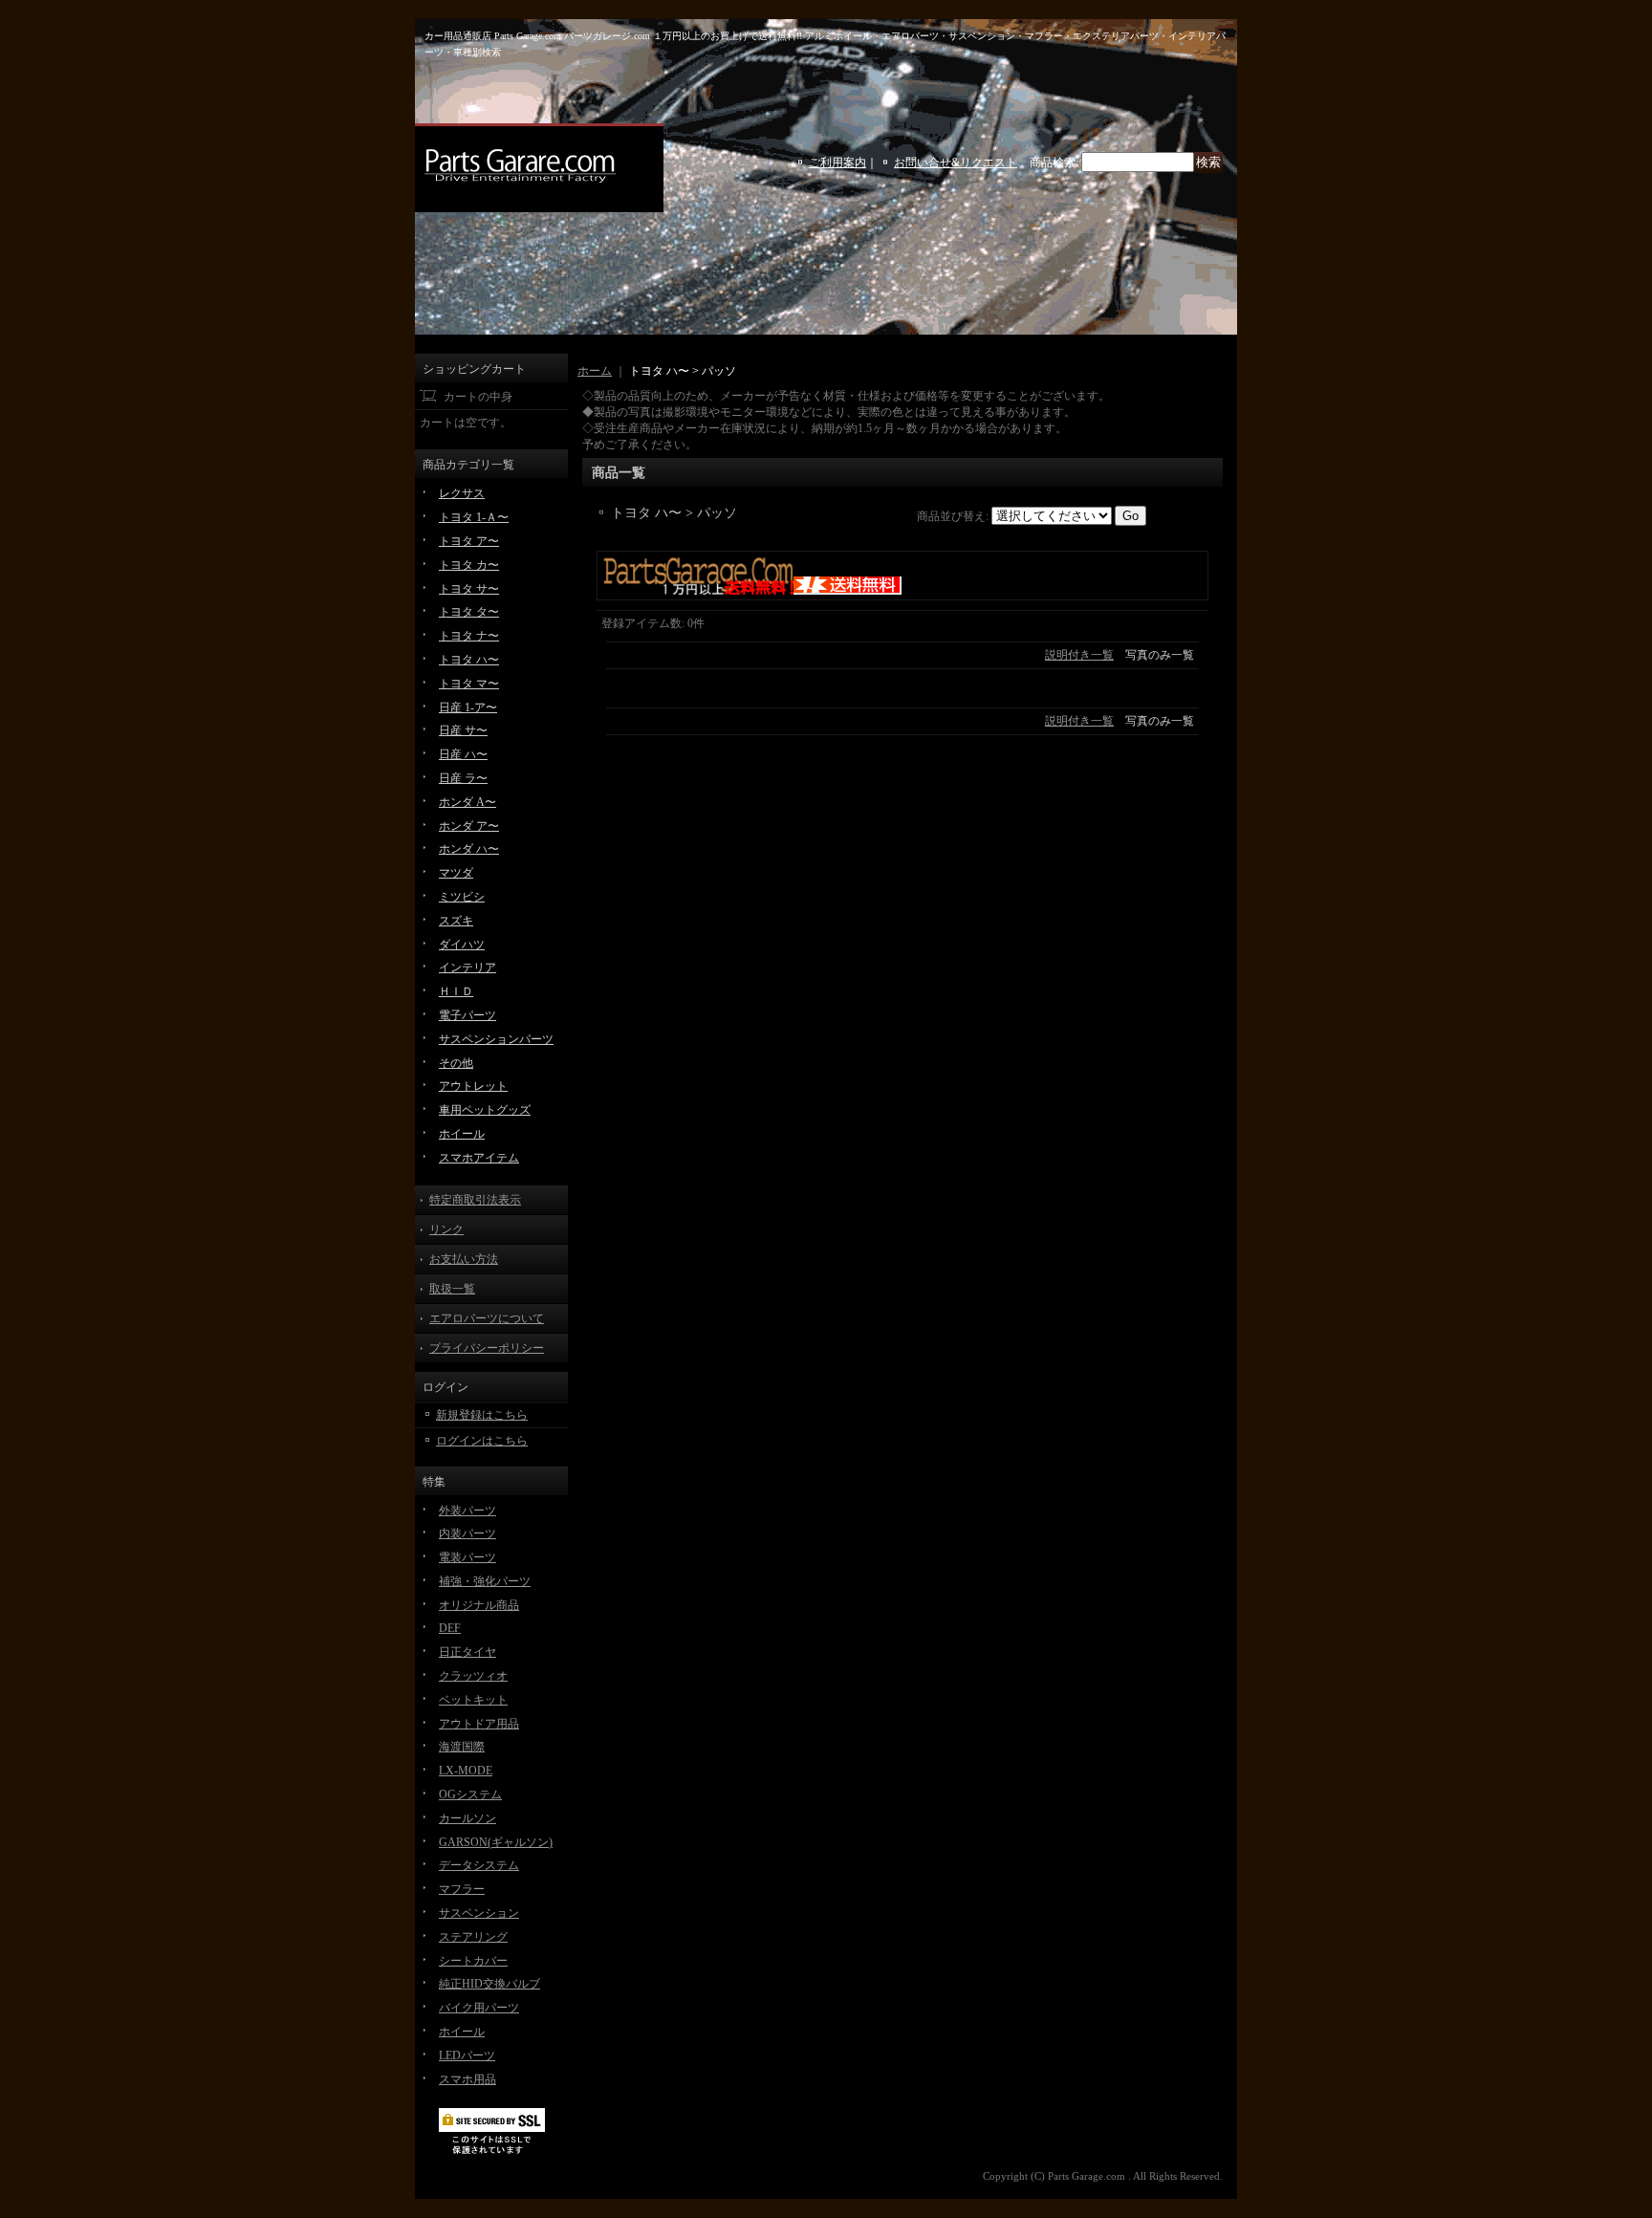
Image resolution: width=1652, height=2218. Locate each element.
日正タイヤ (467, 1652)
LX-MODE (466, 1771)
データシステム (479, 1865)
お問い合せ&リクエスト (956, 163)
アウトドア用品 (479, 1724)
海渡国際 (462, 1747)
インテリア (467, 968)
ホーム (595, 371)
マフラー (462, 1889)
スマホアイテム (479, 1158)
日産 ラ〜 (463, 778)
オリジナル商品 (479, 1605)
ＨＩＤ (456, 991)
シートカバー (473, 1961)
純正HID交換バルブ (489, 1984)
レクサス (462, 493)
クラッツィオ (473, 1676)
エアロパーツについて (487, 1318)
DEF (450, 1628)
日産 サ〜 (463, 730)
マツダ (456, 873)
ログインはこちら (482, 1441)
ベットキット (473, 1700)
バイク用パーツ (479, 2008)
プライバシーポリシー (487, 1348)
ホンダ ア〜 (469, 826)
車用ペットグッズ (485, 1110)
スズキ (456, 921)
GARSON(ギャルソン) (496, 1842)
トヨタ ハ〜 (469, 660)
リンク (446, 1229)
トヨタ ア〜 (469, 541)
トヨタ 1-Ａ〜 (474, 517)
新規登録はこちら (482, 1415)
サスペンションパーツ (496, 1039)
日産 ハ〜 (463, 754)
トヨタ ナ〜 (469, 636)
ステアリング (473, 1937)
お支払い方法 (464, 1259)
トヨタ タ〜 (469, 612)
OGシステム (470, 1794)
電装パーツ (467, 1557)
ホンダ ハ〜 (469, 849)
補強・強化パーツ (485, 1581)
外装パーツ (467, 1511)
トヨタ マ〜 (469, 684)
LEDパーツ (467, 2055)
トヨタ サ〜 (469, 589)
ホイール (462, 1134)
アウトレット (473, 1086)
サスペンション (479, 1913)
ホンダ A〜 (467, 802)
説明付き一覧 (1079, 655)
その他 (456, 1063)
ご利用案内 (837, 163)
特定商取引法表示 (475, 1200)
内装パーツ (467, 1533)
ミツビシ (462, 897)
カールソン (467, 1818)
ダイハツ (462, 945)
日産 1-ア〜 (468, 707)
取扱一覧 (452, 1289)
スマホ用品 (467, 2079)
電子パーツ (467, 1015)
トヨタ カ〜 (469, 565)
